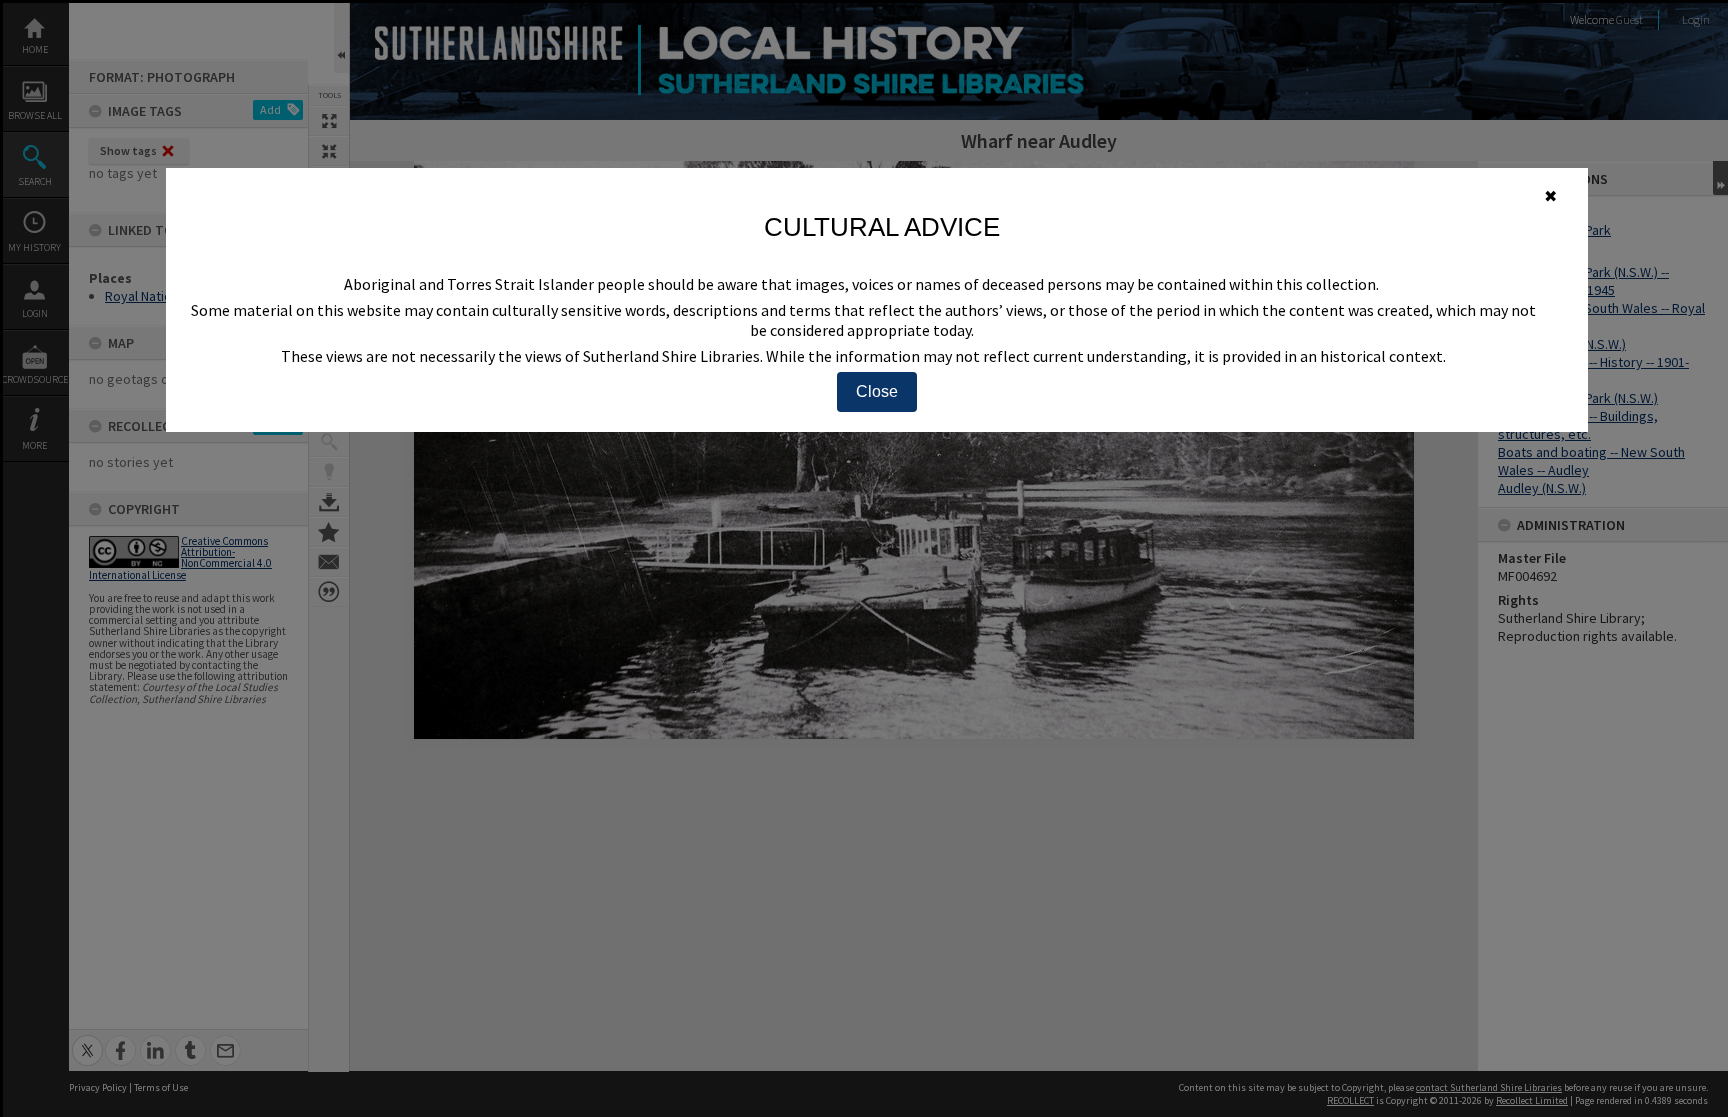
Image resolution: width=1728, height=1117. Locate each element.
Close (877, 391)
